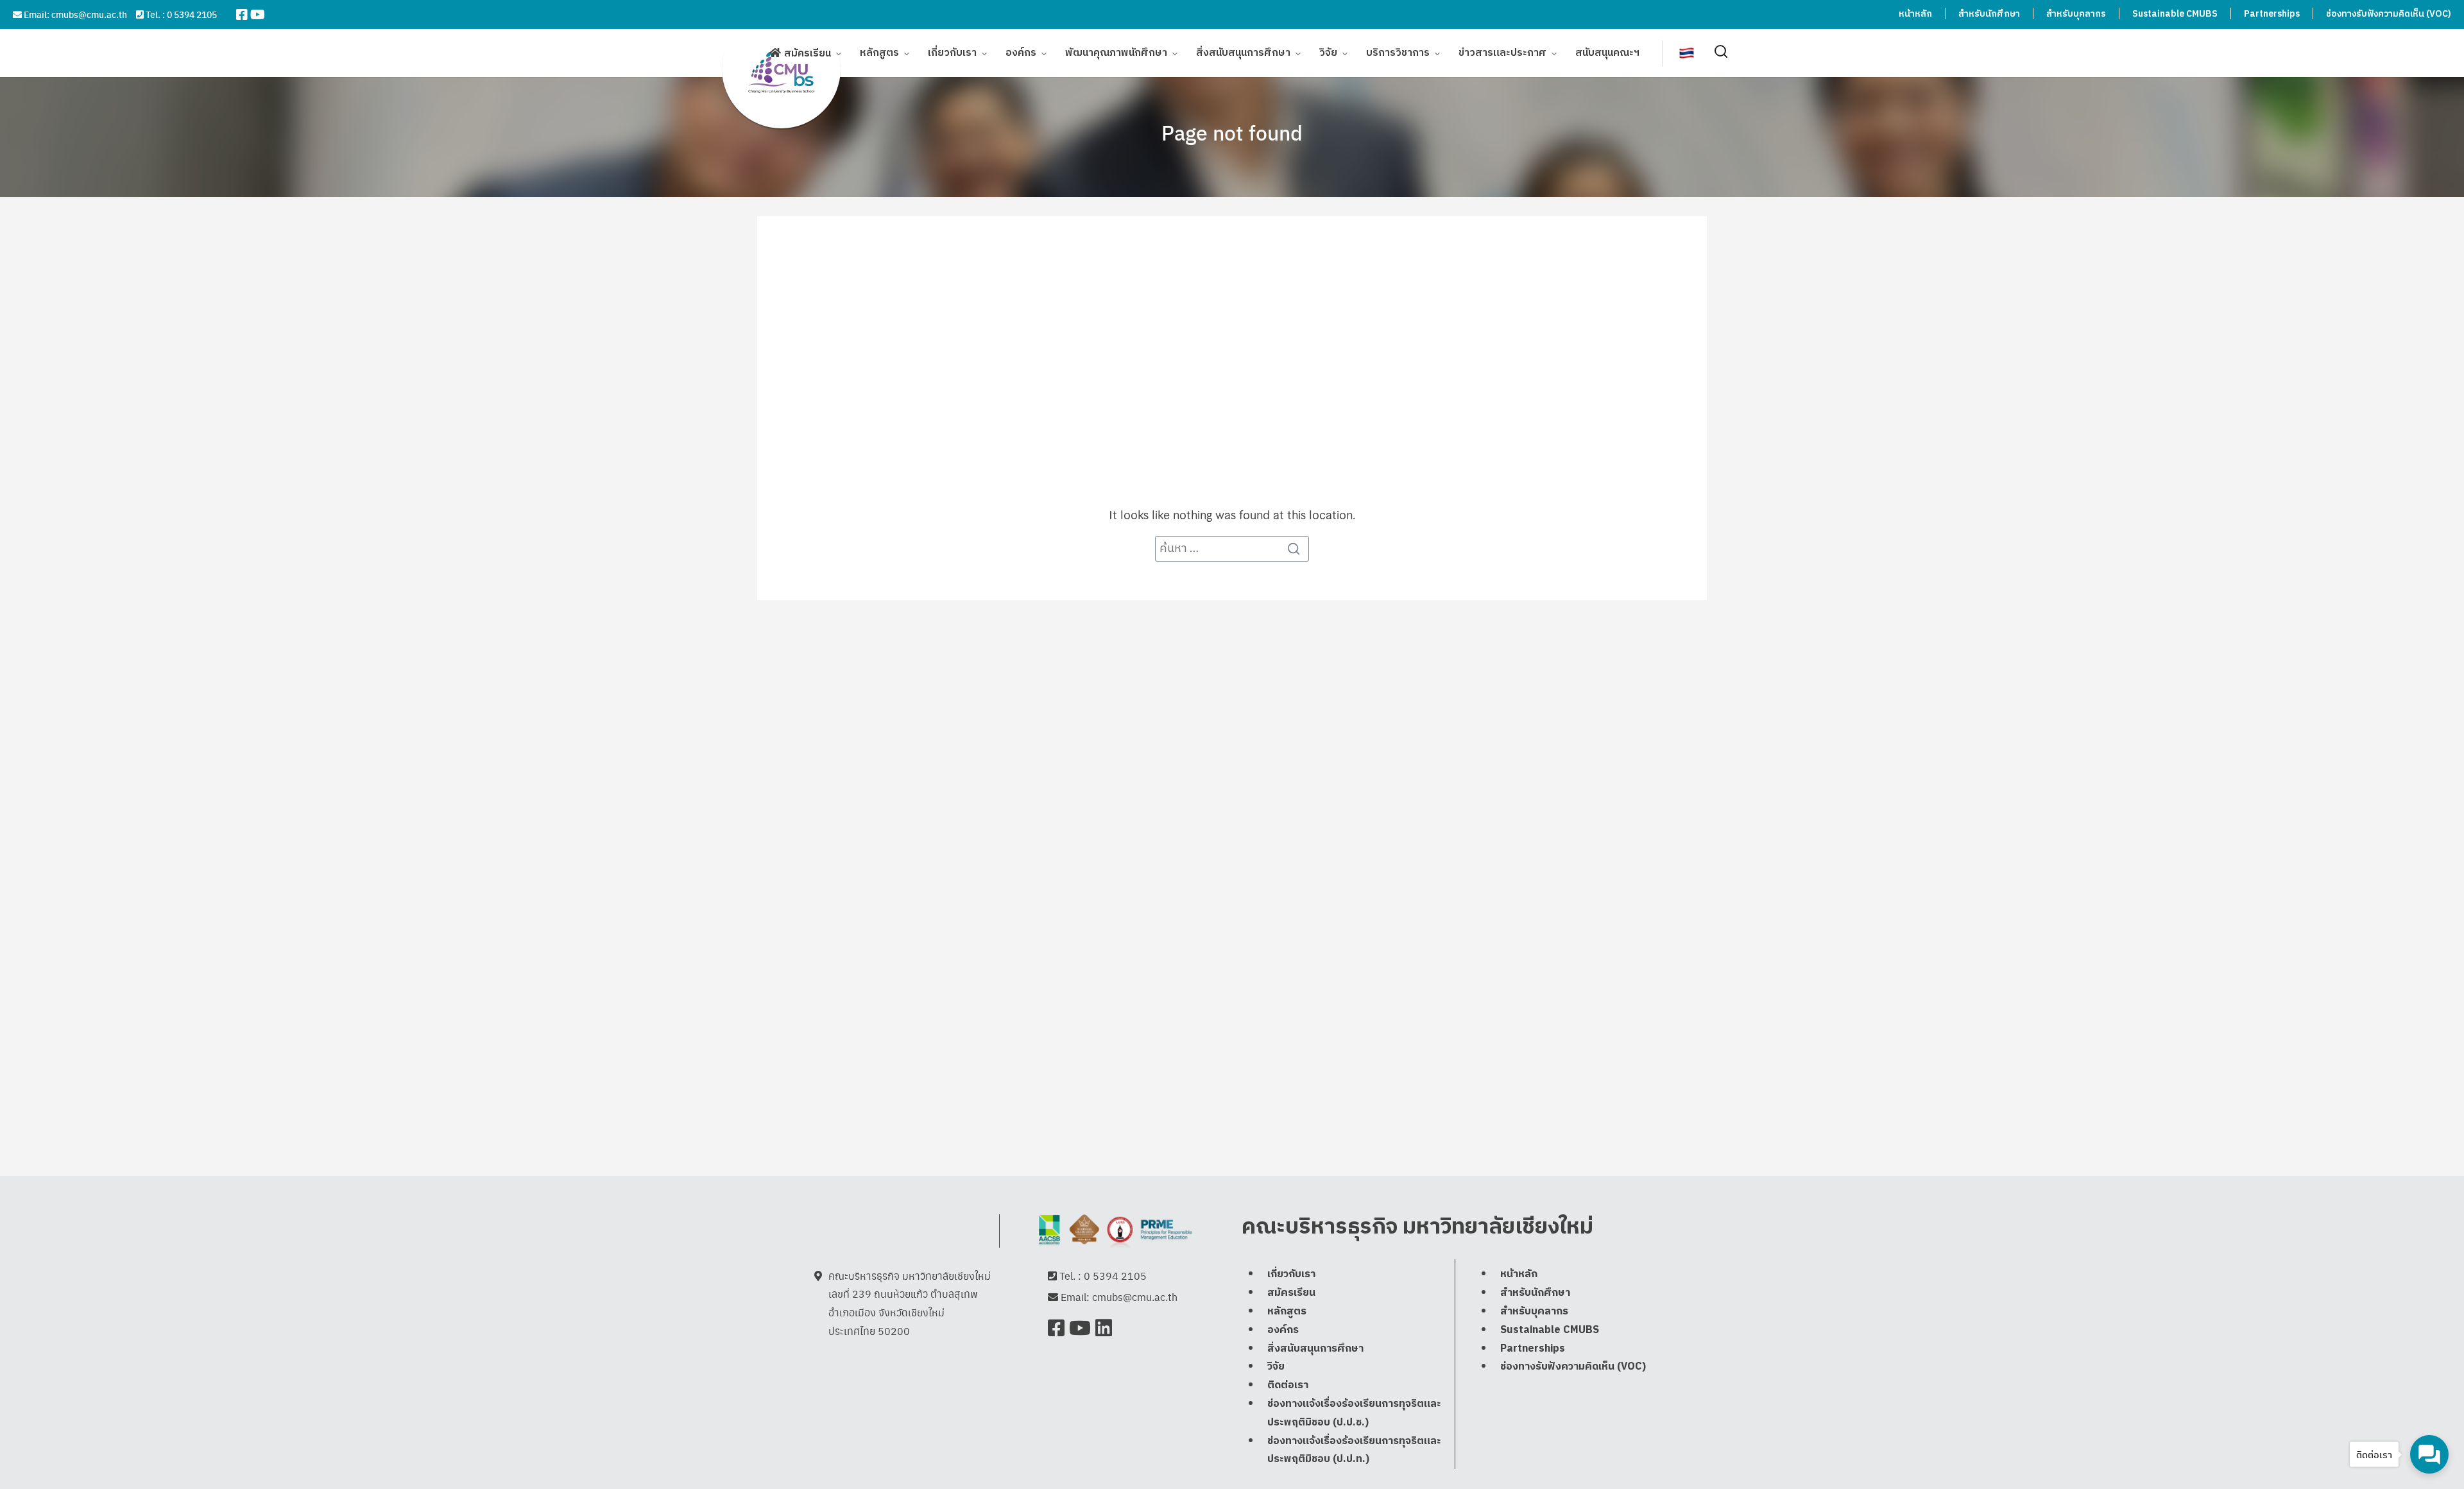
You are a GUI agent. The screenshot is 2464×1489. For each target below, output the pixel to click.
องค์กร (1021, 53)
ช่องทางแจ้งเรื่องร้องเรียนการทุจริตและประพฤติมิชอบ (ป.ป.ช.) (1354, 1413)
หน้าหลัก (1915, 14)
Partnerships (2272, 14)
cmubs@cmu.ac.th (89, 14)
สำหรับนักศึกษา (1989, 14)
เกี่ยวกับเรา (952, 53)
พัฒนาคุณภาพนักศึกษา (1116, 53)
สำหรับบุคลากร (2076, 14)
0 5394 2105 (192, 14)
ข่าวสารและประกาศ (1502, 53)
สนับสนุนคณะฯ (1607, 53)
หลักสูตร (879, 53)
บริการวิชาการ (1398, 53)
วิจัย (1328, 53)
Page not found (1232, 132)
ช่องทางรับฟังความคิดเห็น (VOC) (2389, 14)
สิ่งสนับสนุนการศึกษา (1243, 53)
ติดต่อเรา (1288, 1385)
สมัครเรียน (808, 54)
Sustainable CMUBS (2175, 14)
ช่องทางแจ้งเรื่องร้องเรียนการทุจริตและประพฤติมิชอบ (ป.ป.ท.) (1354, 1450)
